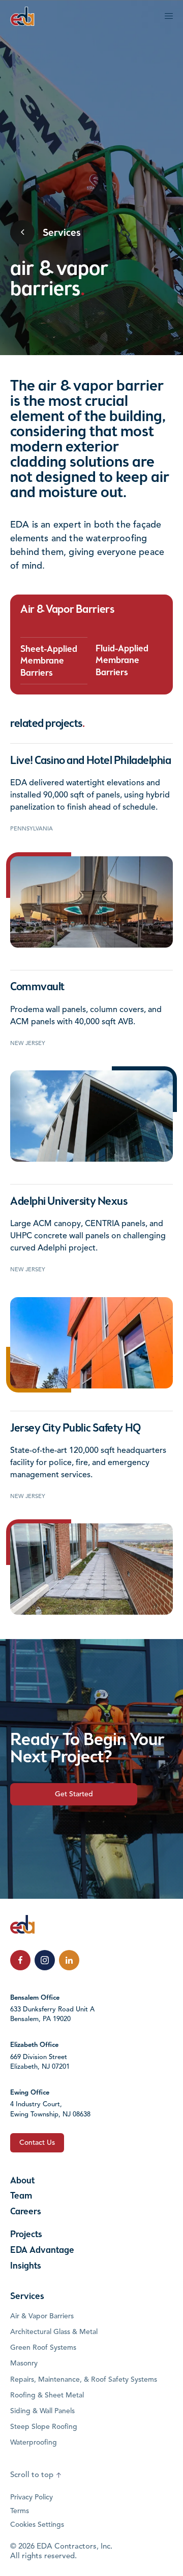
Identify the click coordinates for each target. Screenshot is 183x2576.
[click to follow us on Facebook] (20, 1960)
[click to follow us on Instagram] (45, 1960)
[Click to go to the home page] (22, 16)
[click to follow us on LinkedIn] (69, 1960)
